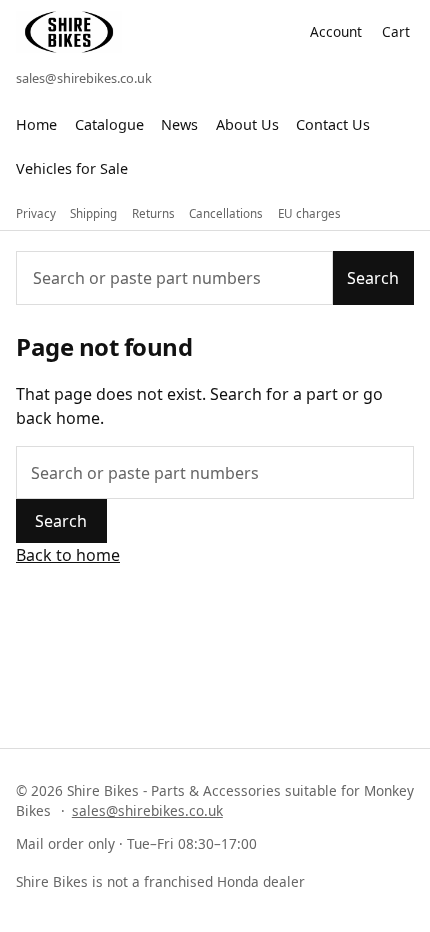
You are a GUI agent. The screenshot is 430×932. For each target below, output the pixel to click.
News (179, 124)
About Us (247, 124)
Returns (153, 213)
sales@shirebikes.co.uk (84, 78)
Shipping (93, 213)
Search (373, 278)
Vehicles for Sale (72, 168)
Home (36, 124)
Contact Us (333, 124)
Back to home (68, 555)
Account (336, 31)
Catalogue (109, 124)
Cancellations (226, 213)
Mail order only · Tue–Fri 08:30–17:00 (136, 843)
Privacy (36, 213)
